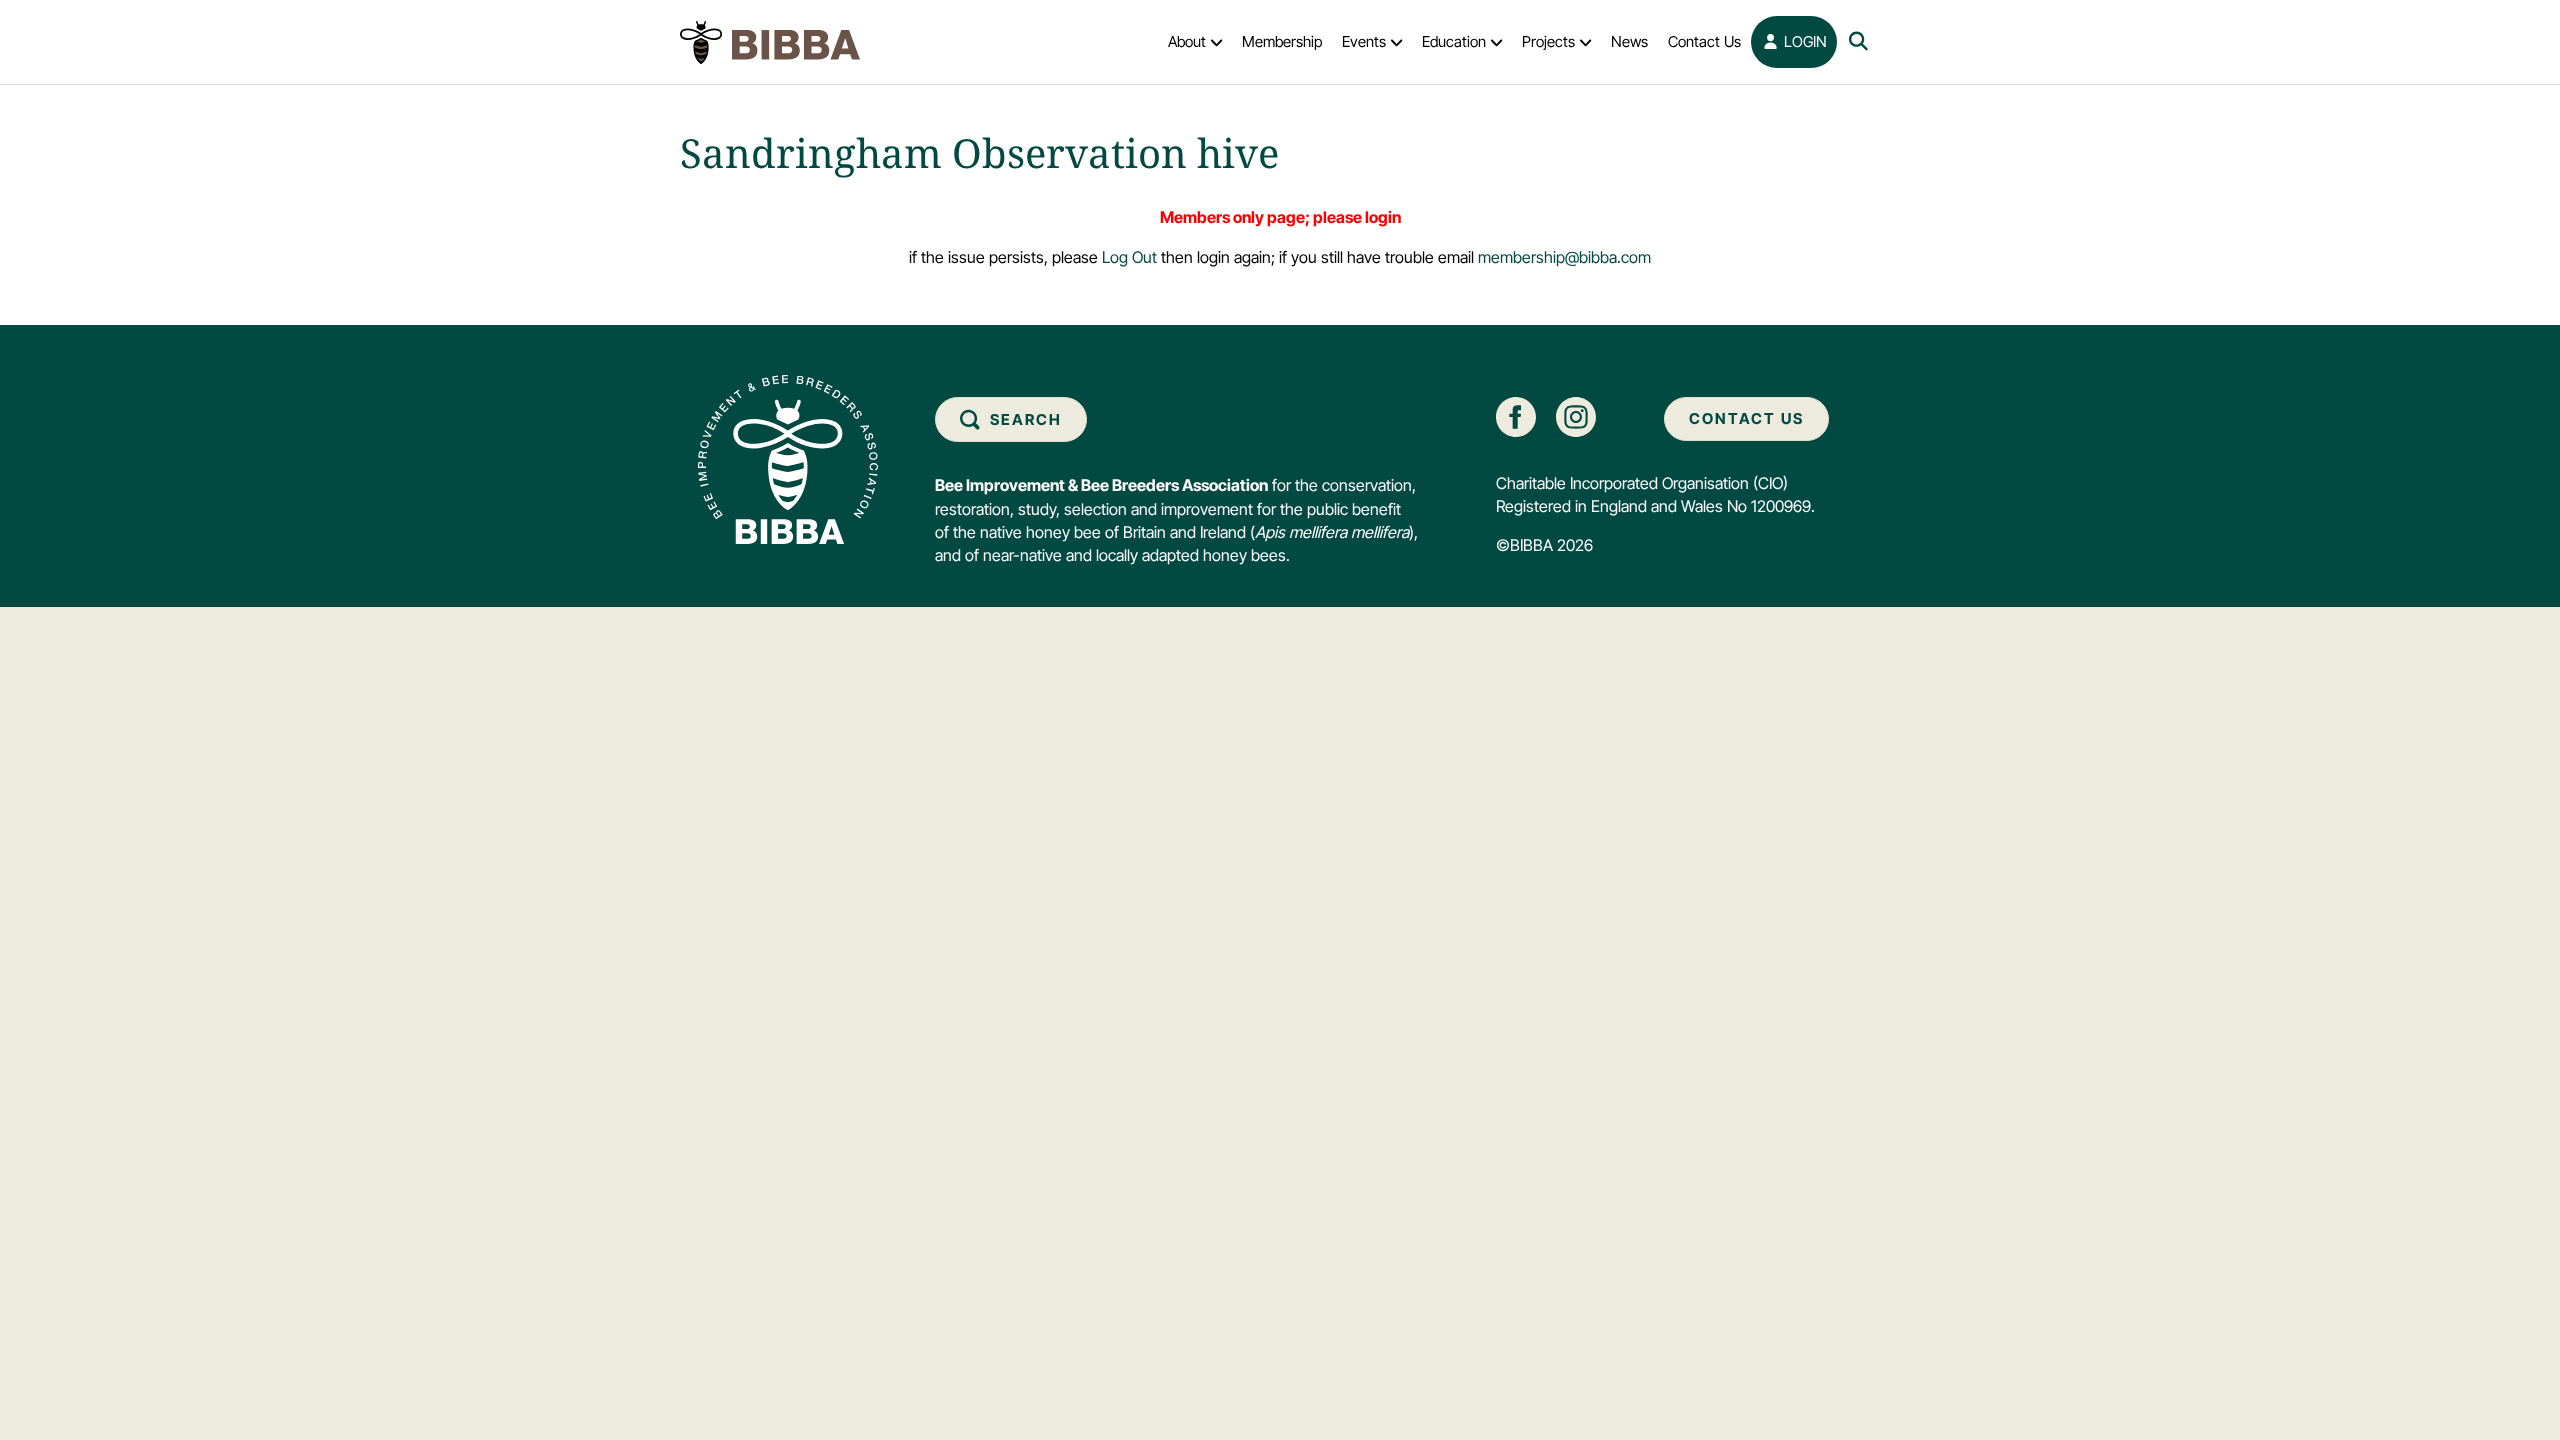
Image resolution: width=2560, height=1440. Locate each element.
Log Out (1129, 257)
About (1187, 41)
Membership (1282, 41)
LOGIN (1803, 41)
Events (1364, 41)
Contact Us (1704, 41)
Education (1454, 41)
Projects (1548, 41)
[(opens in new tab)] (1516, 415)
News (1629, 41)
